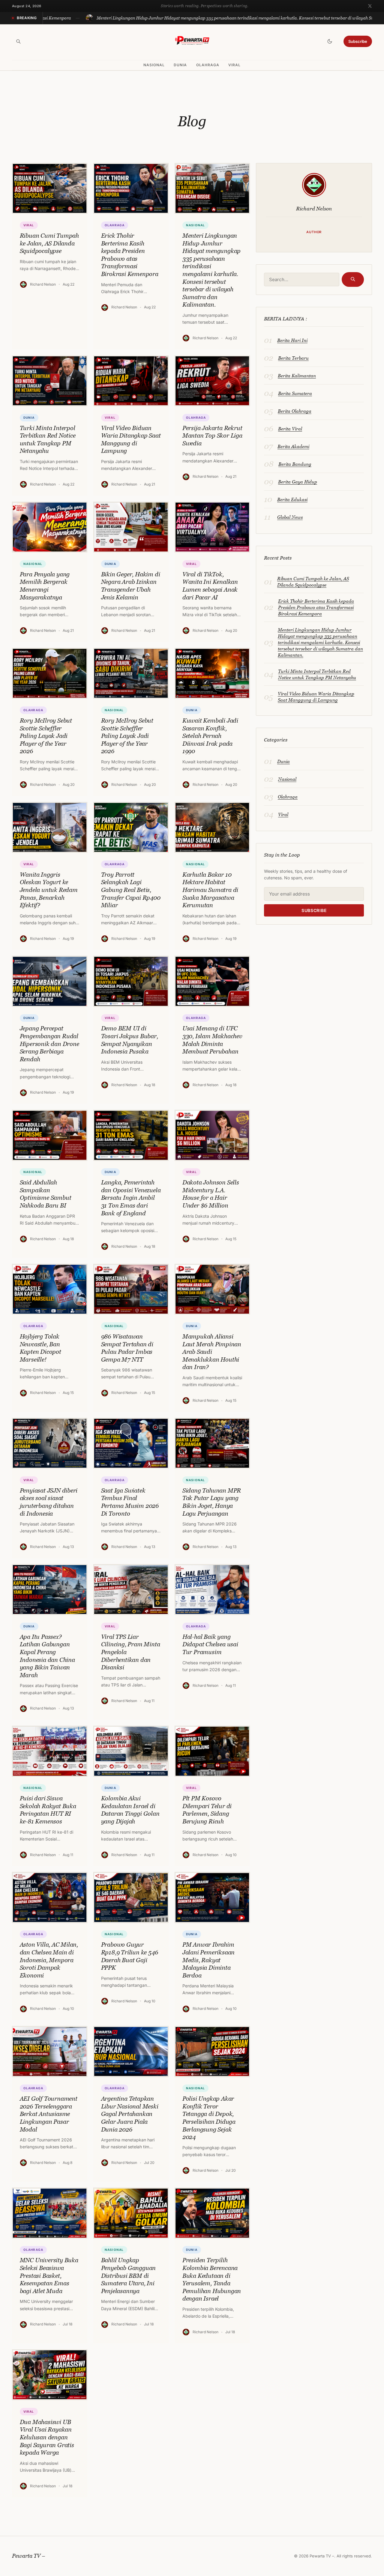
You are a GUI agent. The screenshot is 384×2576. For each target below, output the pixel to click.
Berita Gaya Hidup (298, 482)
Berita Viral (290, 429)
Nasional (154, 65)
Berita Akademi (293, 446)
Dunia (180, 65)
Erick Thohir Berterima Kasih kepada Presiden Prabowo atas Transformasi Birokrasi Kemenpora (316, 607)
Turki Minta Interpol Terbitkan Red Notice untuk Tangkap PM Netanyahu (317, 674)
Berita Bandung (295, 464)
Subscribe (358, 41)
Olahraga (208, 65)
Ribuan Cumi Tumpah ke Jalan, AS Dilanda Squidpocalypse (313, 582)
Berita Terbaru (293, 358)
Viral (234, 65)
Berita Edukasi (292, 499)
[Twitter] (370, 6)
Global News (290, 517)
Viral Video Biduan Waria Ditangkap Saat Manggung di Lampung (316, 697)
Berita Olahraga (295, 411)
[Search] (18, 41)
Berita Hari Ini (292, 340)
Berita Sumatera (295, 393)
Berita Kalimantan (297, 376)
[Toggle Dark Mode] (330, 41)
